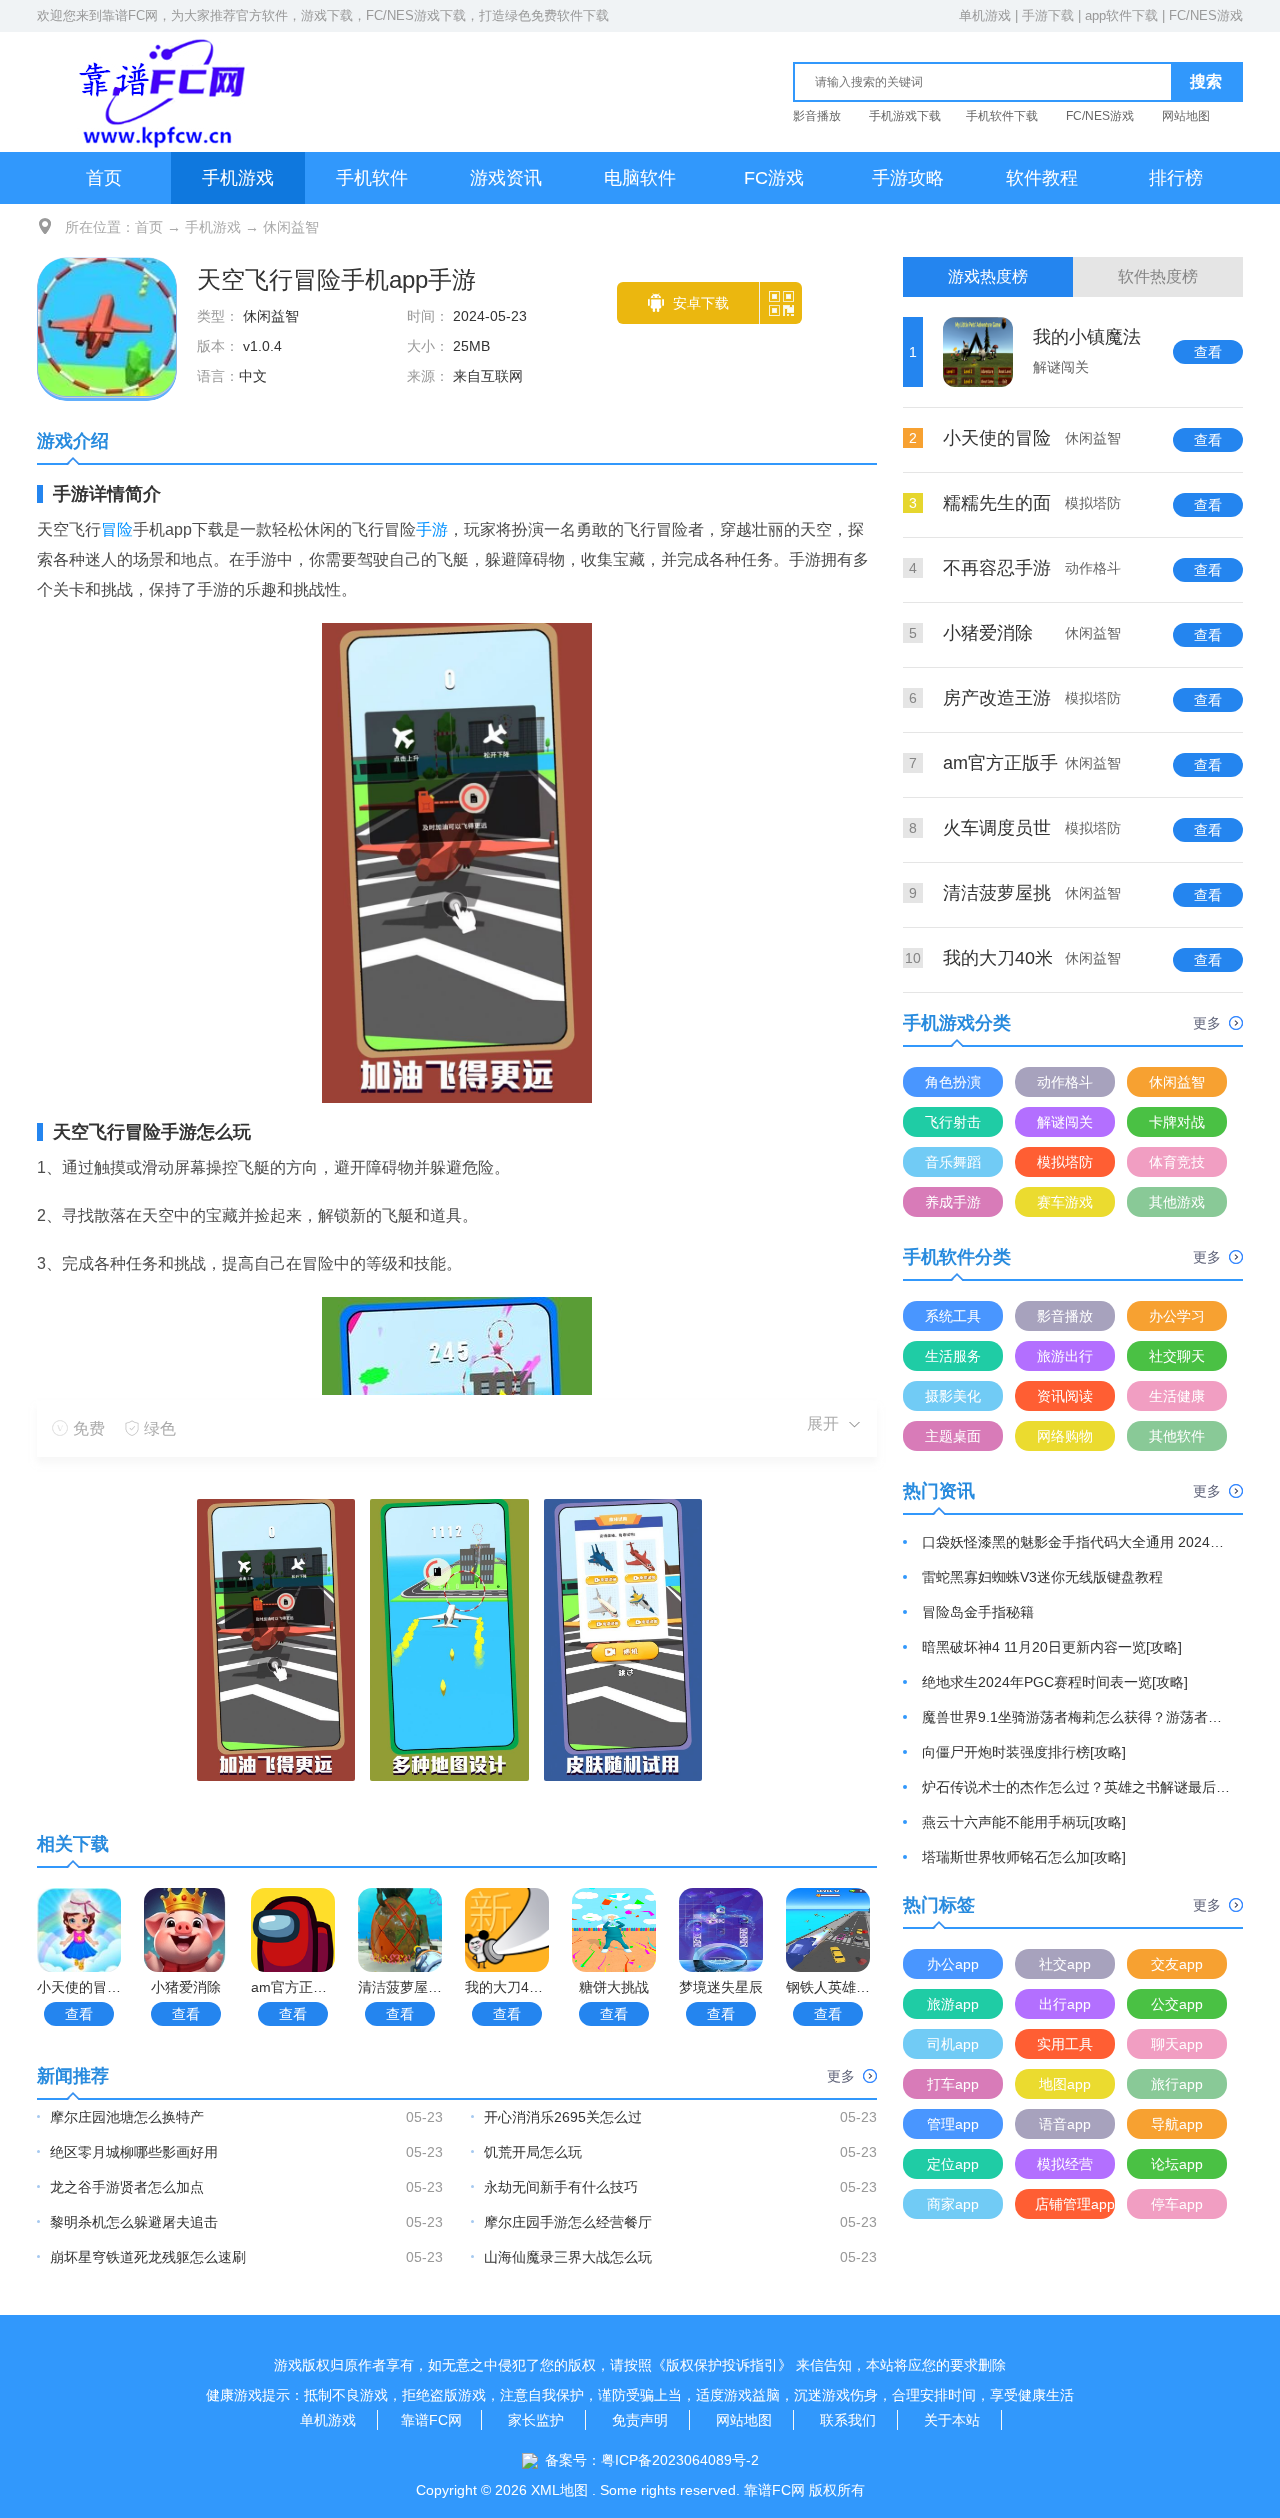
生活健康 (1177, 1396)
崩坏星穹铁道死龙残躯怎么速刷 (148, 2257)
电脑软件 (640, 178)
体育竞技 (1177, 1162)
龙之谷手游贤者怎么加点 (127, 2187)
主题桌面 (953, 1436)
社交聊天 (1177, 1356)
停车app (1177, 2204)
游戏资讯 (506, 178)
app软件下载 (1121, 15)
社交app (1065, 1964)
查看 (79, 2014)
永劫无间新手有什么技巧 (561, 2187)
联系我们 (848, 2420)
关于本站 (952, 2420)
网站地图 (1186, 116)
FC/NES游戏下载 (416, 15)
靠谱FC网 (130, 15)
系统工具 (953, 1316)
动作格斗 (1065, 1082)
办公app (953, 1964)
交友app (1177, 1964)
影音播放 (817, 116)
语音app (1065, 2124)
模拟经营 (1065, 2164)
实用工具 (1065, 2044)
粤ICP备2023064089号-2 (680, 2460)
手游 (432, 529)
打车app (953, 2084)
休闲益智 (291, 227)
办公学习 (1177, 1316)
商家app (953, 2204)
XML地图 (559, 2490)
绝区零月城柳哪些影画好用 (134, 2152)
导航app (1177, 2124)
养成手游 (953, 1202)
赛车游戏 (1065, 1202)
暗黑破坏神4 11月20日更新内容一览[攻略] (1052, 1647)
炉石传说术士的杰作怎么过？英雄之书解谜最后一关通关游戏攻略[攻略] (1077, 1787)
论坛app (1177, 2164)
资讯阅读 (1065, 1396)
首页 (104, 178)
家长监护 (536, 2420)
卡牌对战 (1177, 1122)
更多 (841, 2076)
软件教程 (1042, 178)
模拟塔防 (1065, 1162)
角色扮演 (953, 1082)
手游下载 (1048, 15)
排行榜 (1176, 178)
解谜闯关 (1065, 1122)
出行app (1065, 2004)
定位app (953, 2164)
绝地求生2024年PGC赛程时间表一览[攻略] (1055, 1682)
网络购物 (1065, 1436)
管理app (953, 2124)
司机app (953, 2044)
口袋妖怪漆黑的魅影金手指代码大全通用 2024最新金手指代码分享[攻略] (1077, 1542)
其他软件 (1177, 1436)
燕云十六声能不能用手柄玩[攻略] (1024, 1822)
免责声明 (640, 2420)
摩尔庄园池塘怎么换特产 (127, 2117)
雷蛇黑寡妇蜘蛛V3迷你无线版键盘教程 (1042, 1577)
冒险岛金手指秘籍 (978, 1612)
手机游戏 (238, 178)
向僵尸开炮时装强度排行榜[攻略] (1024, 1752)
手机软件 (372, 178)
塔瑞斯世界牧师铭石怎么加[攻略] (1024, 1857)
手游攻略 (908, 178)
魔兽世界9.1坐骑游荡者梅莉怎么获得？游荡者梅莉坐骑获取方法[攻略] (1077, 1717)
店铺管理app (1075, 2204)
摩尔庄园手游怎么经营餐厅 (568, 2222)
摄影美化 (953, 1396)
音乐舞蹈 (953, 1162)
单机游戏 (985, 15)
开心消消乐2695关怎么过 (563, 2117)
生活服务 (953, 1356)
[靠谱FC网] (157, 91)
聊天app (1177, 2044)
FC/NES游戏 (1206, 15)
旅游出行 (1065, 1356)
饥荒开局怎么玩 (533, 2152)
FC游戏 (774, 178)
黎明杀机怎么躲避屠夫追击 (134, 2222)
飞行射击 (953, 1122)
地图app (1065, 2084)
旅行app (1177, 2084)
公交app (1177, 2004)
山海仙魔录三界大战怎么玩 (568, 2257)
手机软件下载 (1002, 116)
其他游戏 (1177, 1202)
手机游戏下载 (905, 116)
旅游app (953, 2004)
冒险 (117, 529)
